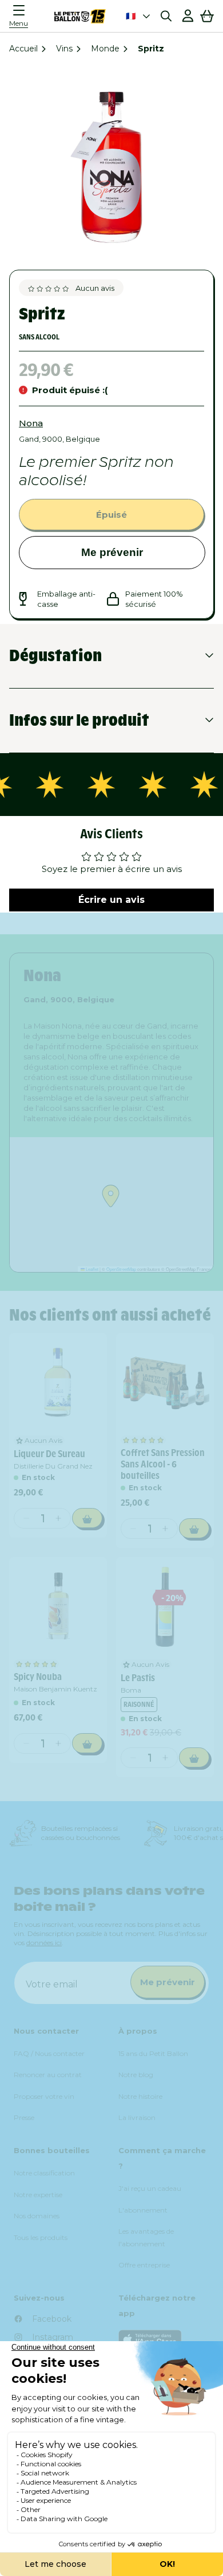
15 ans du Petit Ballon (153, 2053)
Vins (64, 49)
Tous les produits (41, 2237)
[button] (22, 16)
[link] (58, 1382)
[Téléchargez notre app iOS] (164, 2340)
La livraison (137, 2117)
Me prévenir (112, 552)
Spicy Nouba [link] (38, 1677)
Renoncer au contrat (48, 2075)
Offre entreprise (144, 2265)
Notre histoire (140, 2096)
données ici (44, 1943)
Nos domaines (37, 2216)
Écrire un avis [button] (111, 900)
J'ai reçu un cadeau (150, 2188)
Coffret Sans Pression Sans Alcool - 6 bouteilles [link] (163, 1464)
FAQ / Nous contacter (49, 2053)
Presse (24, 2117)
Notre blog (136, 2075)
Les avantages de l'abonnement (146, 2237)
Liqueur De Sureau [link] (49, 1454)
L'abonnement (143, 2210)
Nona (31, 423)
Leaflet (91, 1269)
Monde (105, 49)
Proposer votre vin (44, 2096)
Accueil (23, 49)
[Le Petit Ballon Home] (80, 16)
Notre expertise (38, 2195)
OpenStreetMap (121, 1269)
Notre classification (44, 2173)
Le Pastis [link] (138, 1678)
